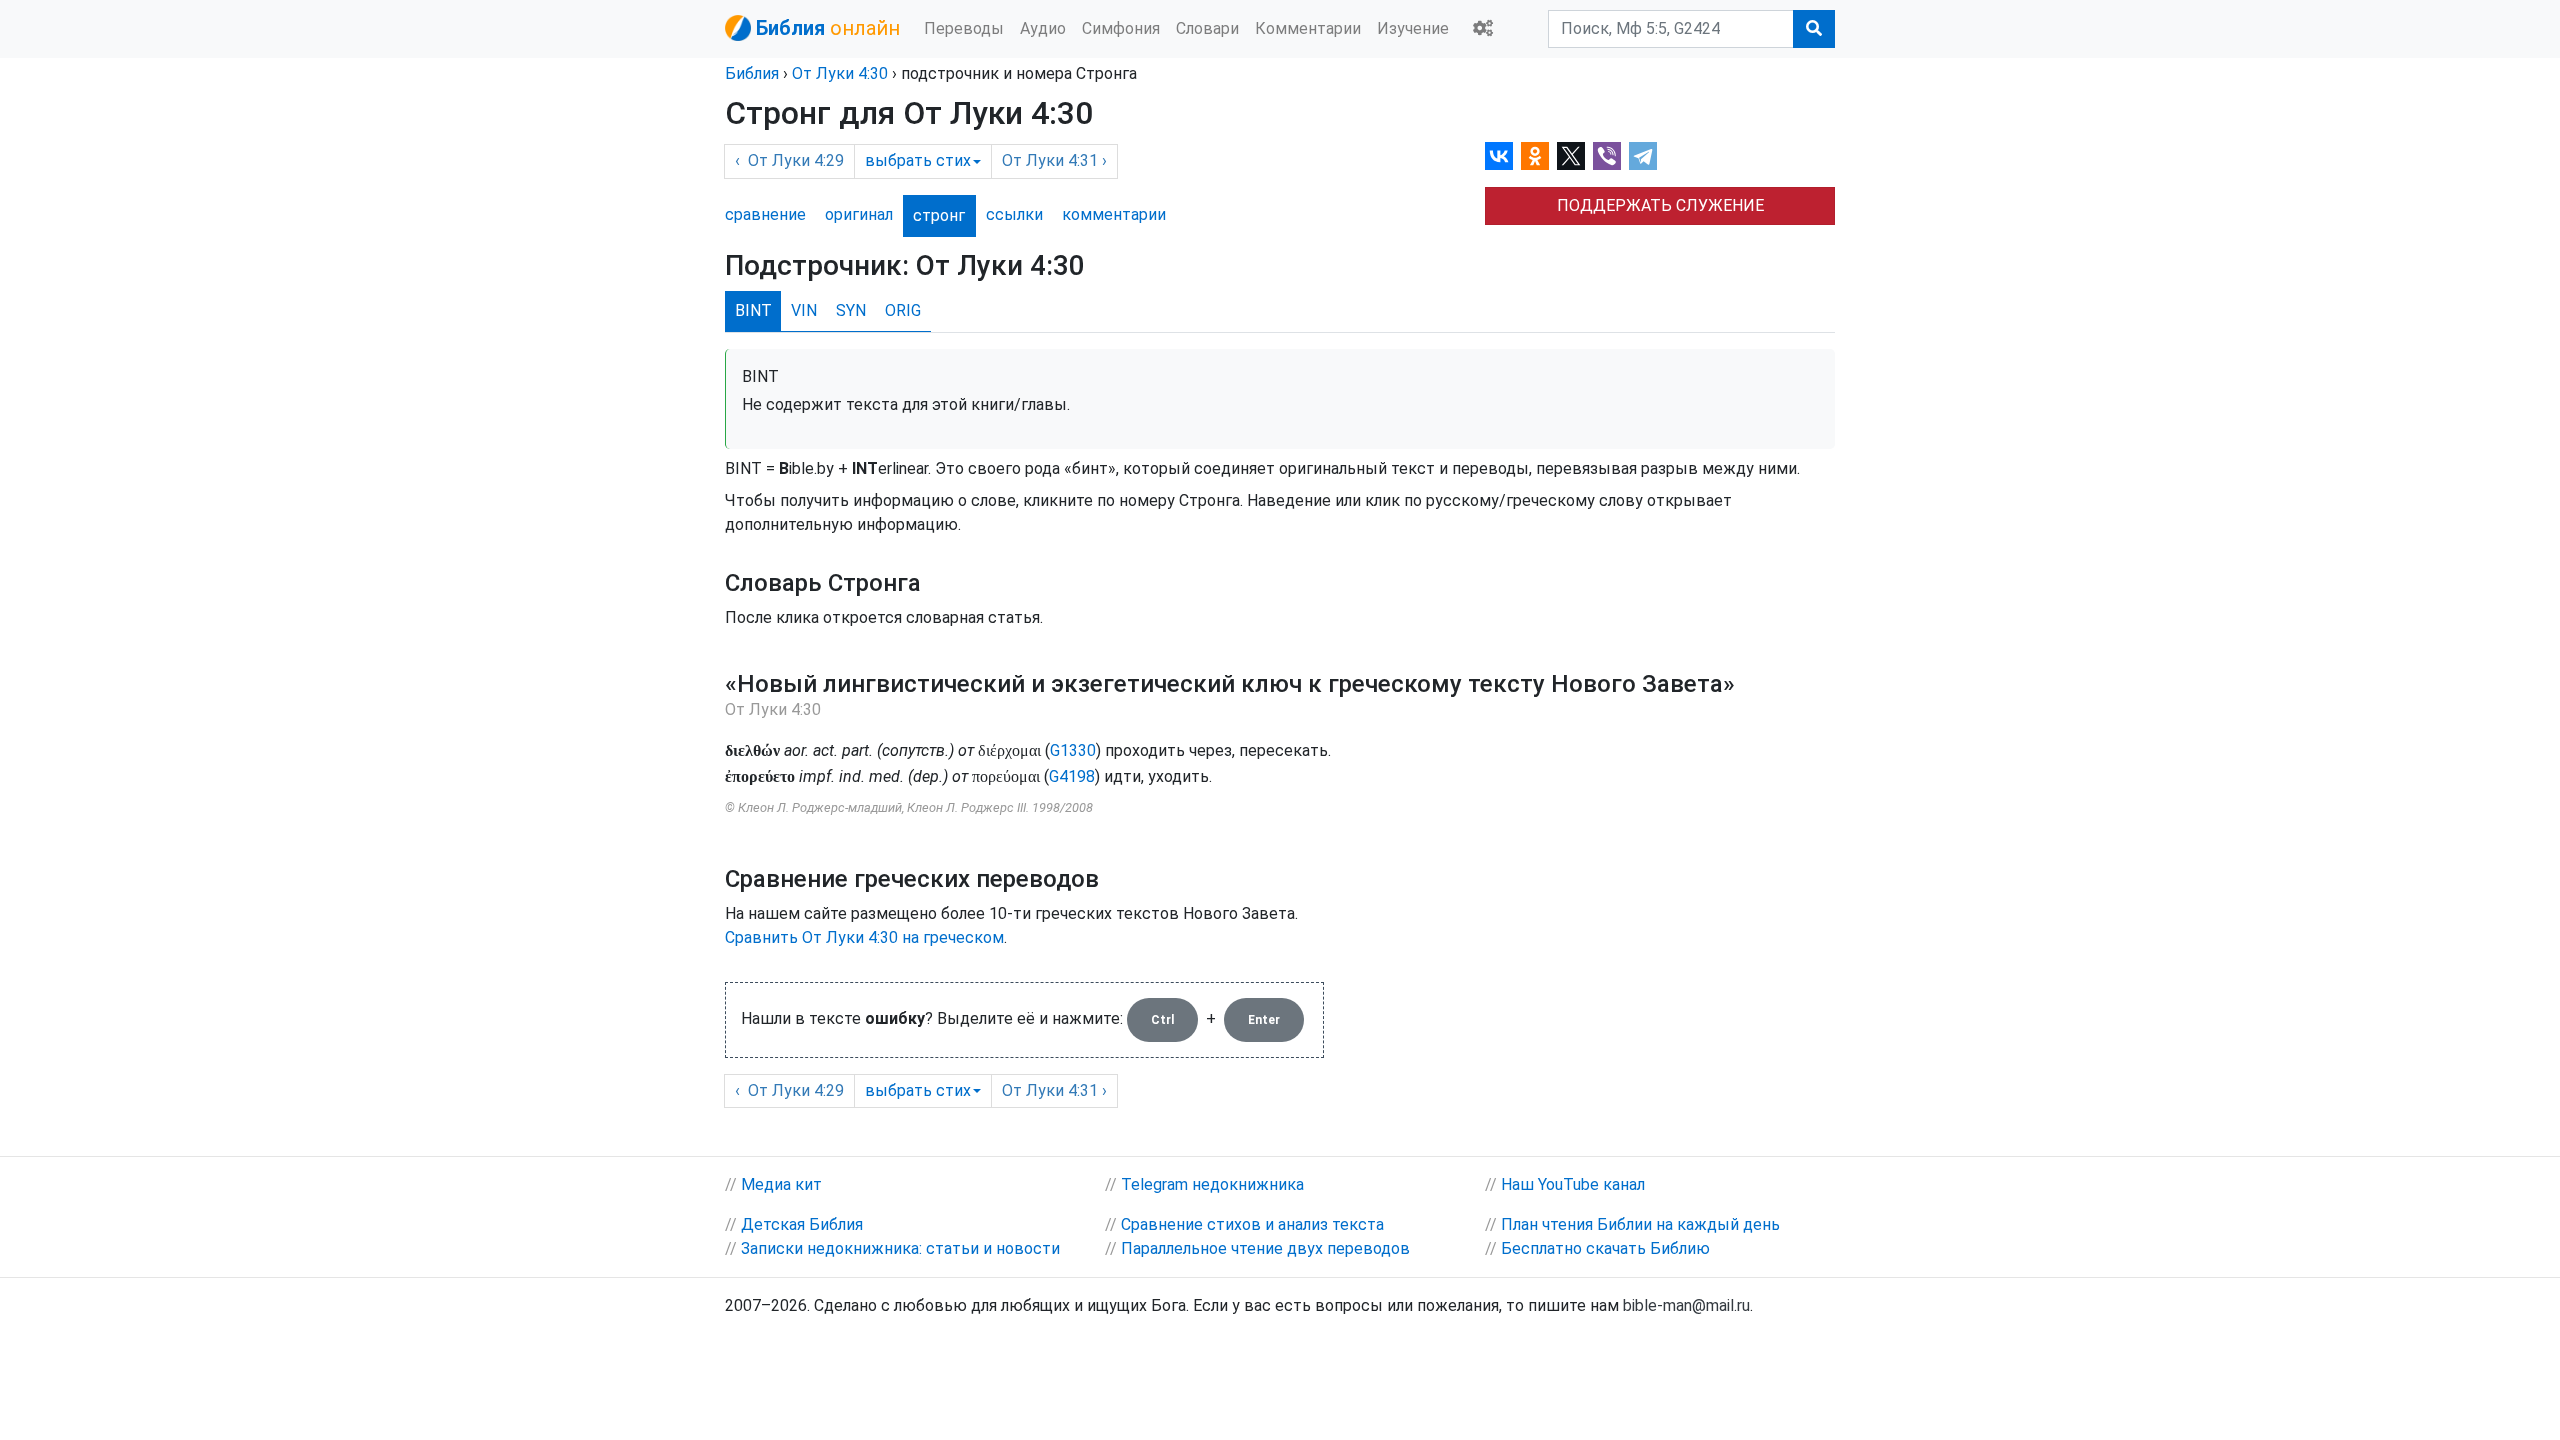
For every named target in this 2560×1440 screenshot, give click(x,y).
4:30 (840, 73)
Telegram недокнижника (1212, 1184)
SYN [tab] (851, 310)
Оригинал (859, 214)
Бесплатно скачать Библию (1605, 1248)
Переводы (964, 28)
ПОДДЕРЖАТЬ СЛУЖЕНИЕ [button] (1660, 205)
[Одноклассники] (1535, 156)
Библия (752, 73)
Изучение (1413, 28)
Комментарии (1308, 28)
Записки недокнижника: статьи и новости (900, 1248)
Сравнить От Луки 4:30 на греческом (864, 937)
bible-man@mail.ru (1686, 1305)
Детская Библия (802, 1224)
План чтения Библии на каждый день (1640, 1224)
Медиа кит (781, 1184)
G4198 (1072, 776)
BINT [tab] (753, 310)
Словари (1207, 28)
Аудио (1043, 28)
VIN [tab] (804, 310)
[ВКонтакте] (1499, 156)
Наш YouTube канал (1573, 1184)
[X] (1571, 156)
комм (1114, 214)
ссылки (1014, 214)
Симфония (1121, 28)
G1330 (1073, 750)
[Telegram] (1643, 156)
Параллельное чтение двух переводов (1265, 1248)
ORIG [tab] (903, 310)
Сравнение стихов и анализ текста (1252, 1224)
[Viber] (1607, 156)
